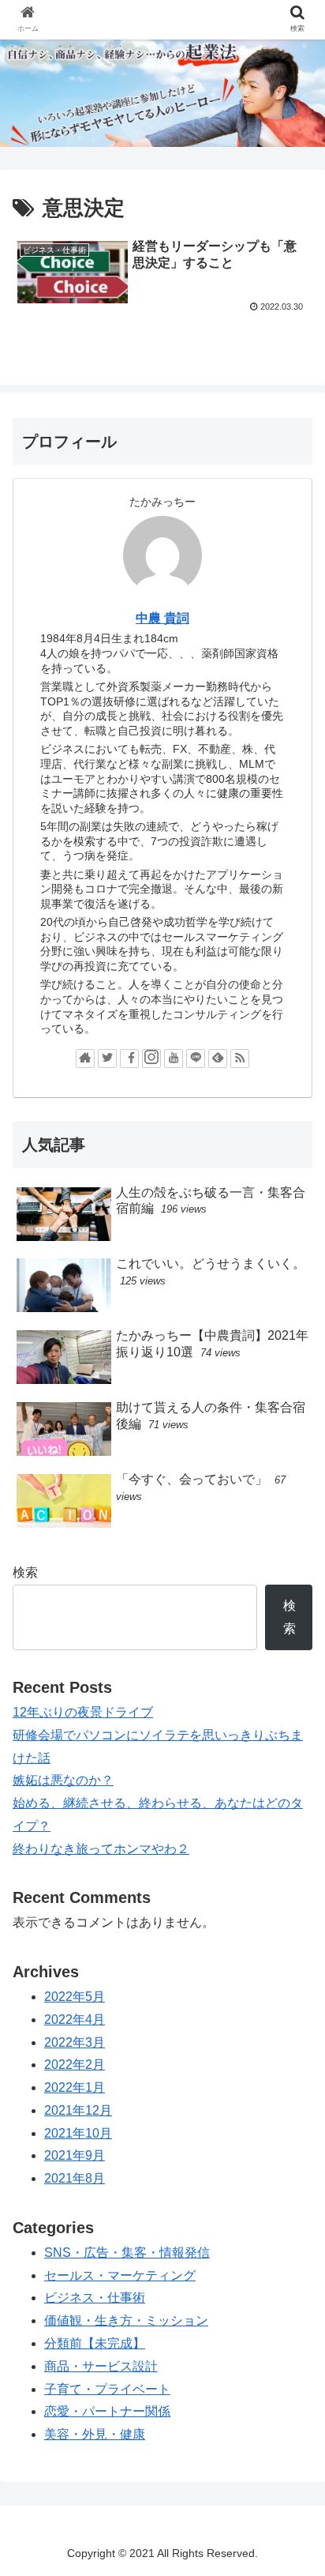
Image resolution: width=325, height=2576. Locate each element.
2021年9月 (75, 2155)
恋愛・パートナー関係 (107, 2411)
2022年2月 (75, 2065)
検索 (25, 1572)
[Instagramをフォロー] (151, 1059)
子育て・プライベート (107, 2389)
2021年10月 (78, 2133)
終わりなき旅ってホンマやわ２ (101, 1849)
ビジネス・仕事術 (95, 2298)
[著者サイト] (85, 1059)
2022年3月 (75, 2042)
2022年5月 (75, 1997)
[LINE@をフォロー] (196, 1059)
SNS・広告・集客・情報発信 (127, 2253)
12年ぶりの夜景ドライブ (83, 1712)
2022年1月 (75, 2087)
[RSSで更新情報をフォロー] (240, 1059)
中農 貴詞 (162, 618)
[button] (292, 1765)
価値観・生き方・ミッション (126, 2320)
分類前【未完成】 (95, 2343)
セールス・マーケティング (120, 2275)
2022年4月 (75, 2019)
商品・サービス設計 (101, 2366)
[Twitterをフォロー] (107, 1059)
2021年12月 (78, 2110)
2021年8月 (75, 2178)
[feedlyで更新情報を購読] (218, 1059)
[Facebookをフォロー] (129, 1059)
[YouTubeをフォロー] (174, 1059)
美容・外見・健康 (95, 2434)
